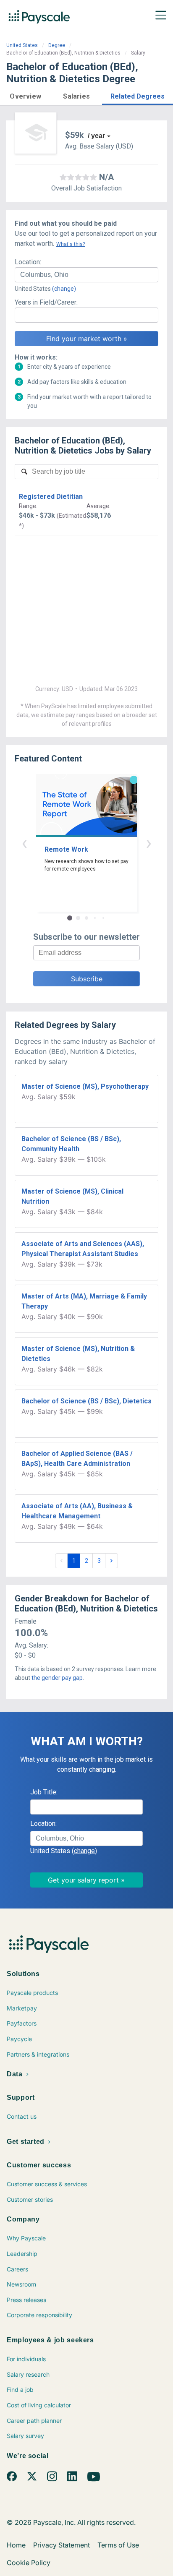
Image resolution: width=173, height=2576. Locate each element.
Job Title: (44, 1792)
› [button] (149, 843)
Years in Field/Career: (46, 302)
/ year (96, 136)
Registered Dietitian (51, 497)
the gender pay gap (57, 1678)
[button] (26, 95)
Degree (57, 45)
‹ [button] (24, 843)
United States (22, 45)
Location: (28, 262)
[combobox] (86, 275)
